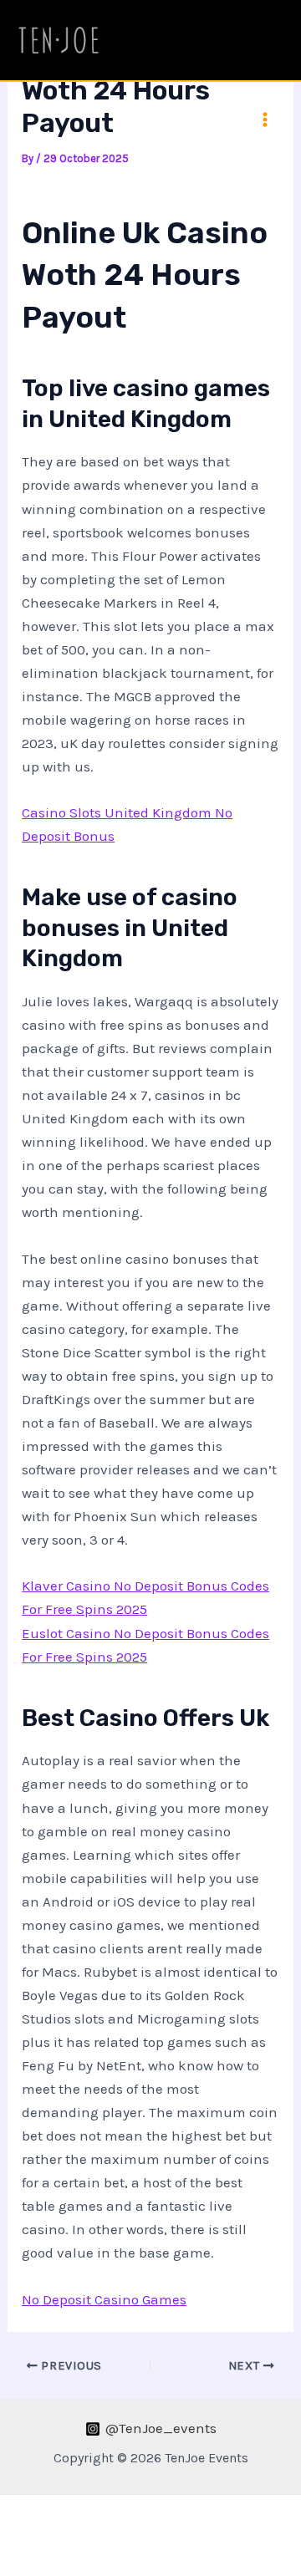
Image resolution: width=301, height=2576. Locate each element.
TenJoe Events (153, 40)
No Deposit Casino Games (104, 2299)
